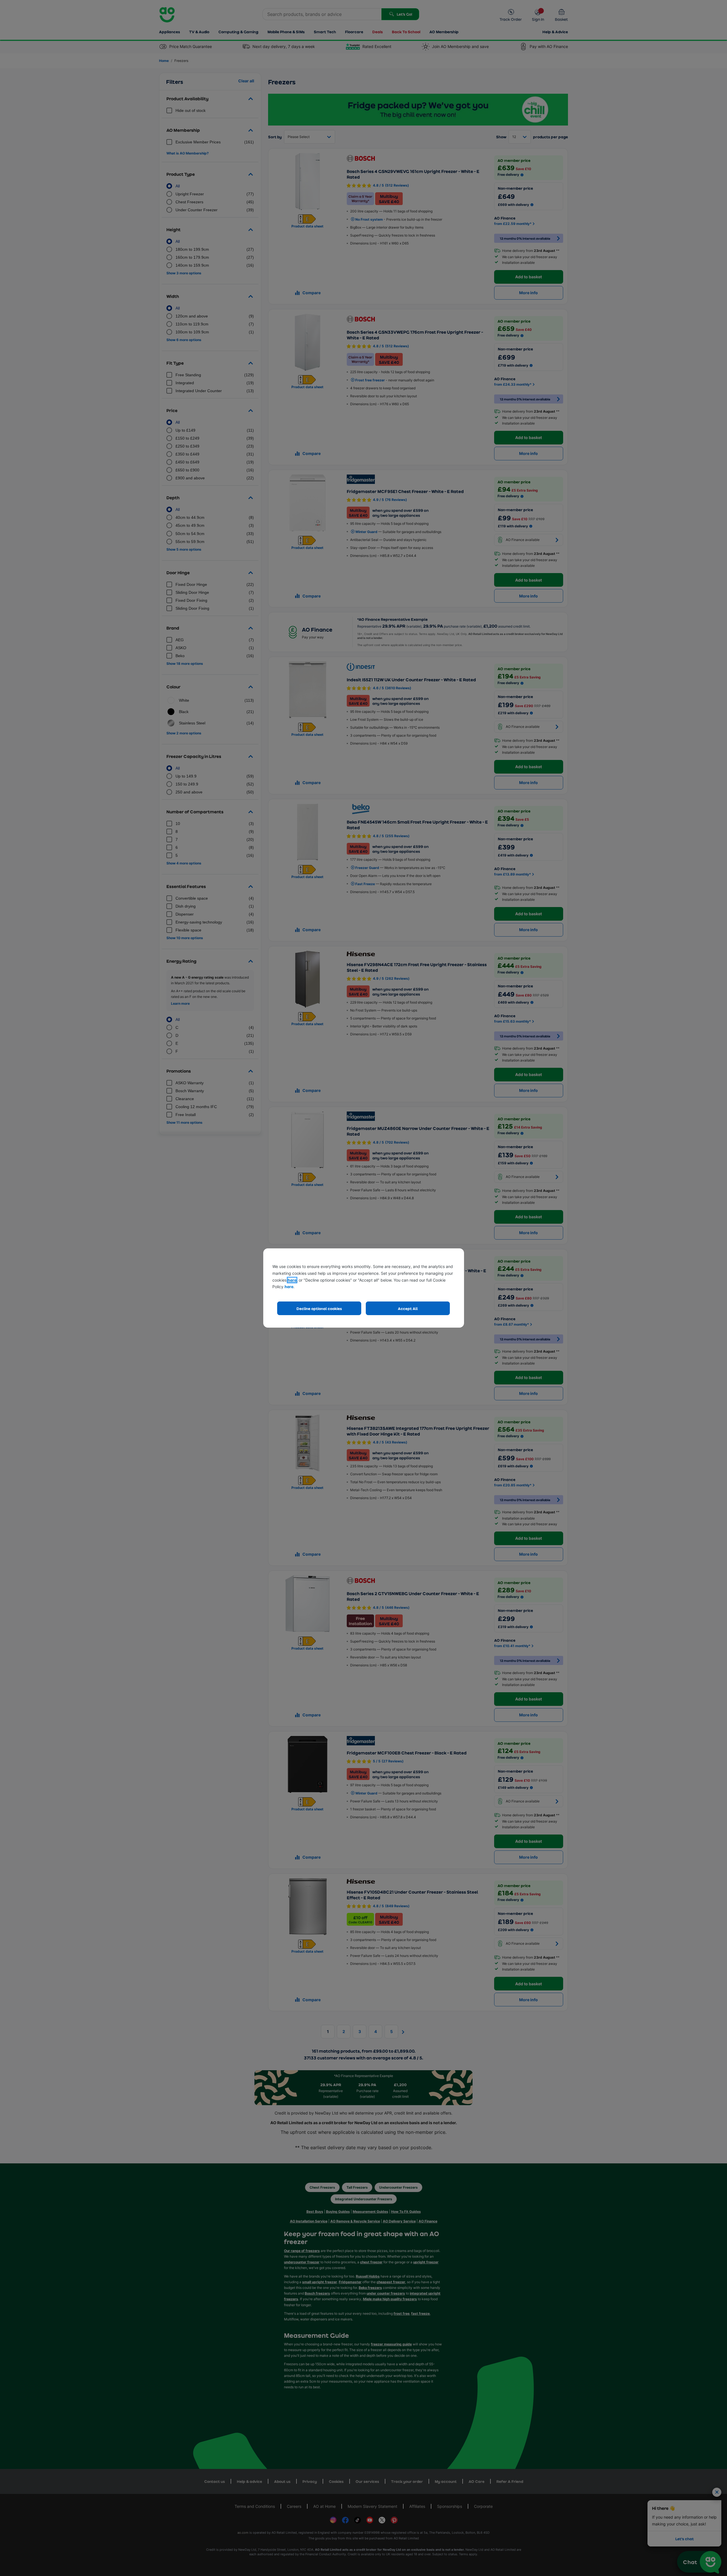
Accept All (408, 1308)
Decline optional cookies (319, 1308)
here (292, 1280)
